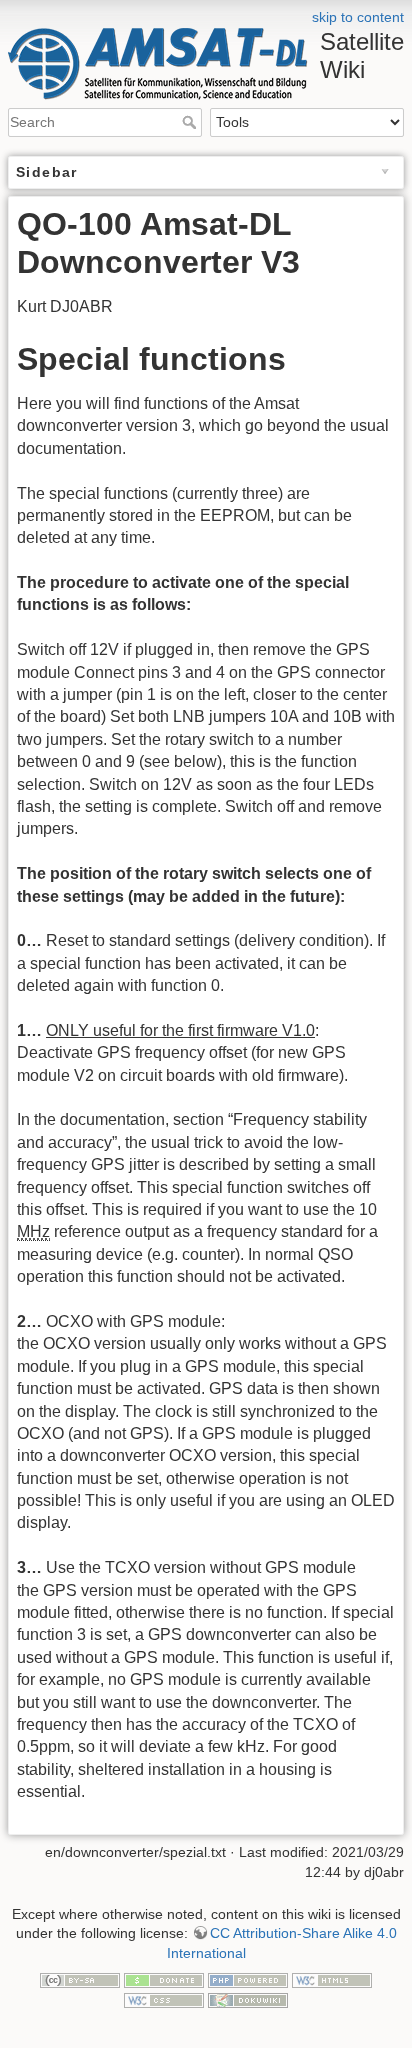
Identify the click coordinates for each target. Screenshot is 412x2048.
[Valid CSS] (164, 1999)
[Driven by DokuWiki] (248, 1999)
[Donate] (164, 1979)
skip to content (358, 17)
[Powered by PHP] (248, 1979)
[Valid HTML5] (332, 1979)
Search (191, 122)
